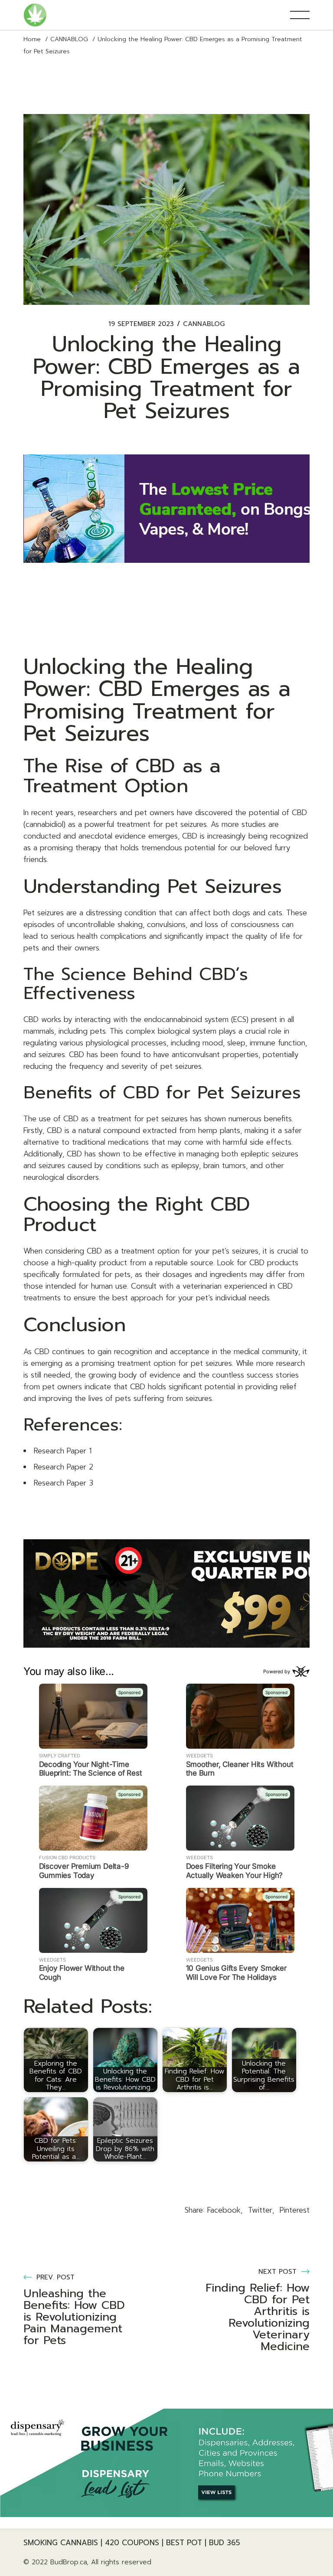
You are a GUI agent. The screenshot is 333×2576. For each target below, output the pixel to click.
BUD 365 (225, 2543)
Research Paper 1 (63, 1451)
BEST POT (184, 2543)
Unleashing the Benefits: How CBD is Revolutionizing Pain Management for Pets (74, 2317)
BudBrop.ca (69, 2562)
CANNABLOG (69, 39)
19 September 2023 (141, 324)
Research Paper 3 (64, 1483)
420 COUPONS (132, 2543)
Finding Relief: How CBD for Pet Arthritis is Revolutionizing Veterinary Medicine (258, 2317)
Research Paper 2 (64, 1467)
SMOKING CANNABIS (61, 2543)
